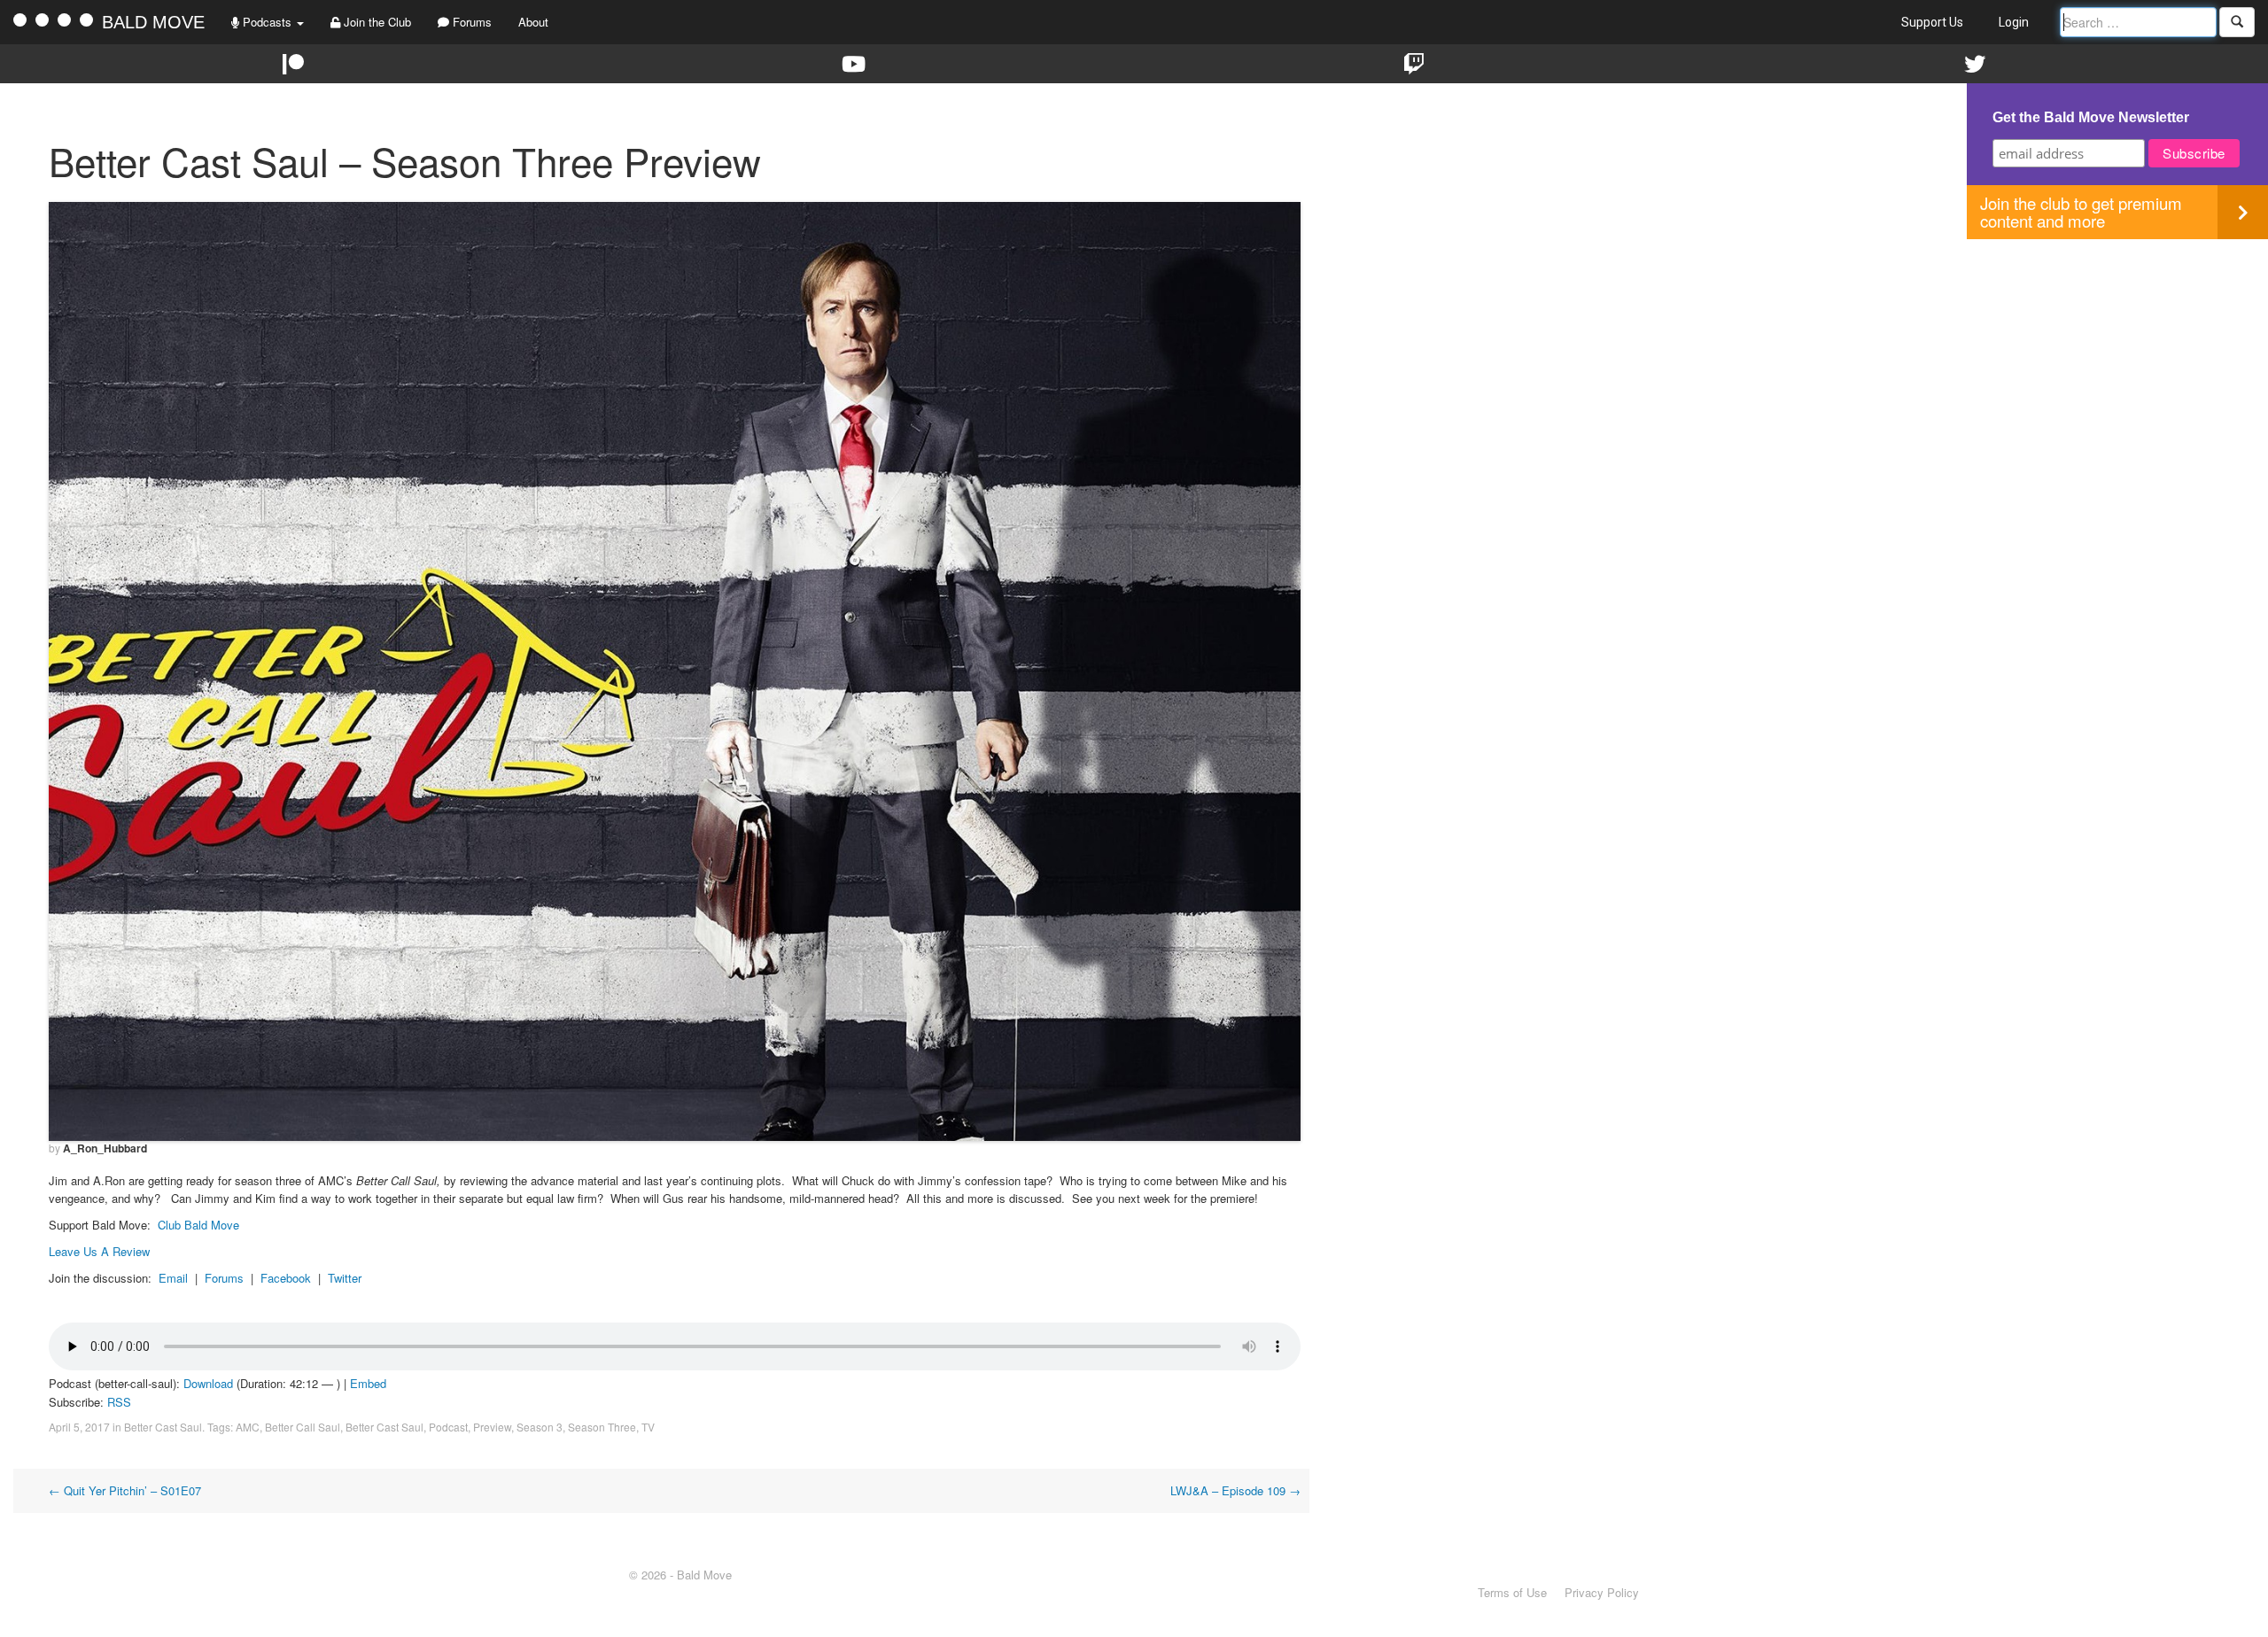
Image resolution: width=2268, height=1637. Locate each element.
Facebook (286, 1278)
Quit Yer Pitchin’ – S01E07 (125, 1490)
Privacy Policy (1602, 1592)
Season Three (602, 1427)
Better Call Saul (303, 1427)
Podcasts (267, 22)
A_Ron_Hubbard (105, 1148)
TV (648, 1427)
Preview (492, 1427)
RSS (119, 1402)
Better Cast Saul (163, 1427)
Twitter (345, 1278)
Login (2014, 22)
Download (208, 1383)
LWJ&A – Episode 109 (1235, 1490)
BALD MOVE (153, 22)
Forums (470, 22)
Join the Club (376, 22)
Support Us (1932, 22)
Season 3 (540, 1427)
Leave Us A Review (99, 1251)
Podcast (448, 1427)
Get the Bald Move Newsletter (2091, 117)
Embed (368, 1383)
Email (173, 1278)
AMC (248, 1427)
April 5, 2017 (79, 1427)
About (533, 22)
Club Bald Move (198, 1225)
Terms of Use (1512, 1592)
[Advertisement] (2117, 363)
